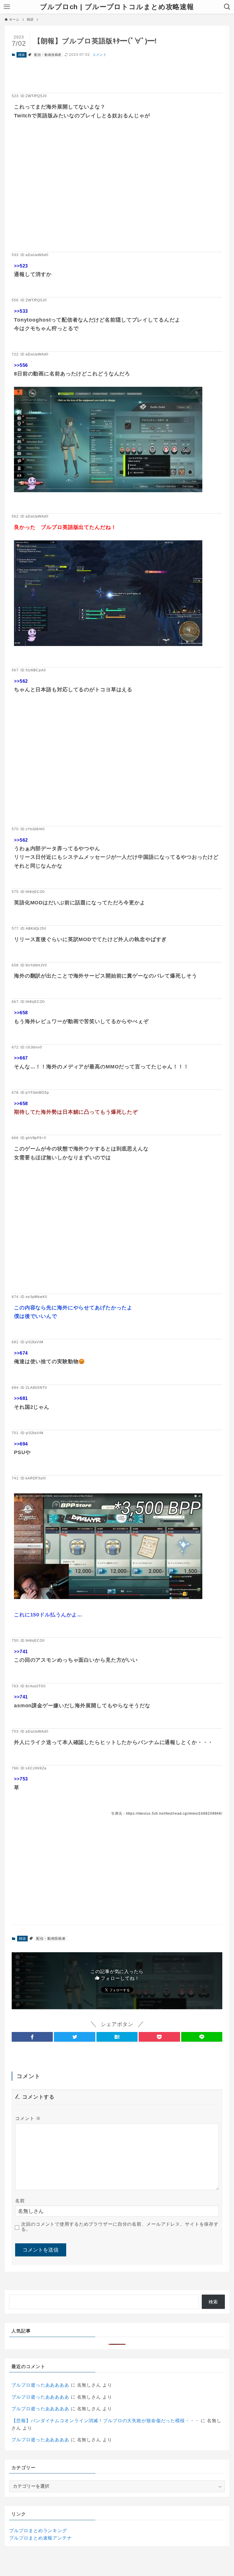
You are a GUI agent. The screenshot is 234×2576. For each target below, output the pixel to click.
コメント (100, 55)
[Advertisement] (117, 195)
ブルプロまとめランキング (38, 2531)
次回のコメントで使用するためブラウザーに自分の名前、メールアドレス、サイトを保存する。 (120, 2227)
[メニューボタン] (7, 7)
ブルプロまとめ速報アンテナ (40, 2538)
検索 (213, 2302)
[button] (32, 2037)
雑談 (22, 55)
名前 (20, 2201)
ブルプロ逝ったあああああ (40, 2385)
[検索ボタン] (227, 7)
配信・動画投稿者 (48, 55)
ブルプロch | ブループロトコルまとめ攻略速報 (117, 7)
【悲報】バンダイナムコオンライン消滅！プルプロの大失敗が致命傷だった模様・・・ (105, 2421)
